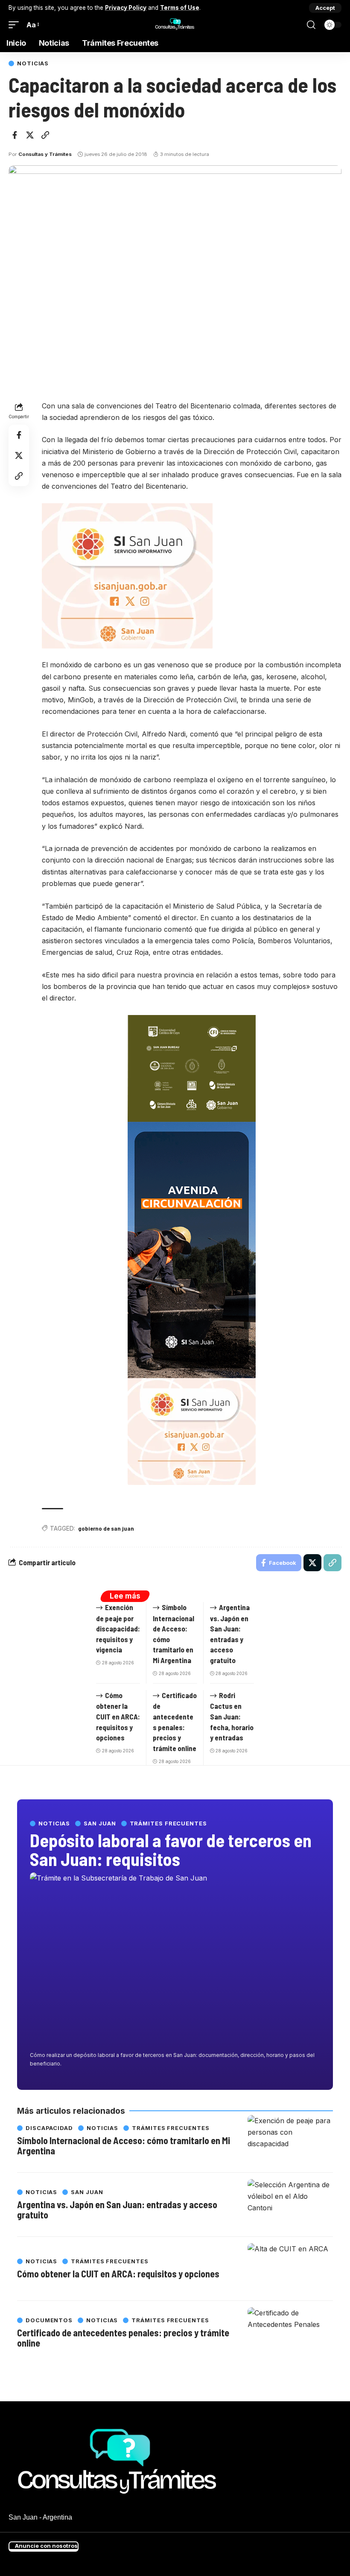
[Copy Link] (45, 135)
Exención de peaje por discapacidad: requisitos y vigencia (118, 1628)
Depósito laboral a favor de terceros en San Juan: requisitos (171, 1849)
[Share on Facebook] (15, 135)
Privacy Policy (126, 8)
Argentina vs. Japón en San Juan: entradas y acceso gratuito (117, 2209)
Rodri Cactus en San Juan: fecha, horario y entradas (232, 1716)
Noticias (33, 63)
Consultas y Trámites (45, 154)
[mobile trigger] (16, 25)
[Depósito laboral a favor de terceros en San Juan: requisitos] (175, 1960)
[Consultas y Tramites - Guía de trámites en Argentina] (175, 25)
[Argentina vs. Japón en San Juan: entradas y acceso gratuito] (290, 2205)
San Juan (100, 1823)
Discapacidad (49, 2128)
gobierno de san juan (106, 1528)
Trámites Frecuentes (168, 1823)
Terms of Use (180, 8)
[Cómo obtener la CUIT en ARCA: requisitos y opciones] (290, 2269)
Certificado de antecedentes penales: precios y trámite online (123, 2338)
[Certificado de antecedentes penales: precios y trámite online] (290, 2333)
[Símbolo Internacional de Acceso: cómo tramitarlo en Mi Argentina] (290, 2141)
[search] (311, 25)
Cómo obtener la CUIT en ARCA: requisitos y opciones (118, 1716)
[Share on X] (30, 135)
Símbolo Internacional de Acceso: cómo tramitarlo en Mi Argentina (124, 2145)
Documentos (49, 2320)
